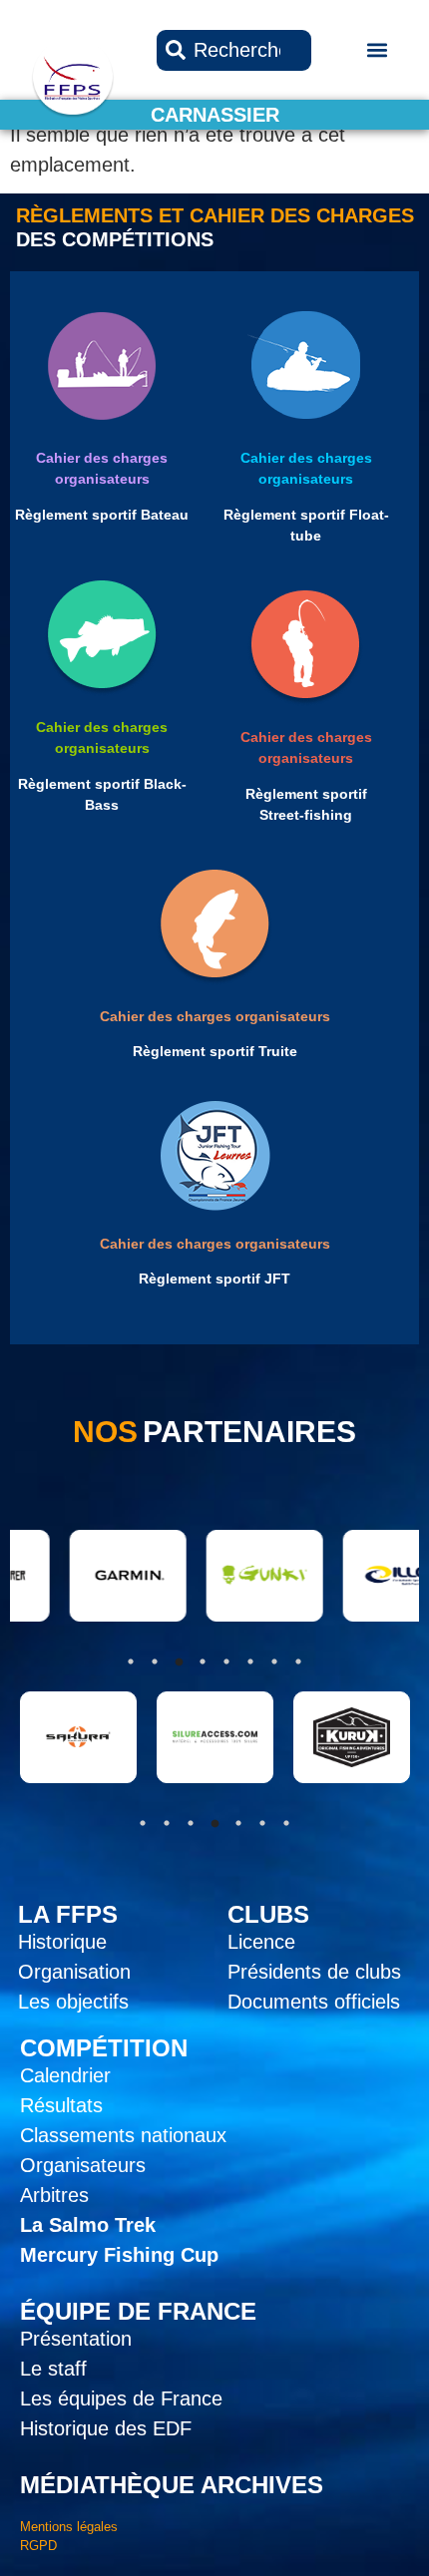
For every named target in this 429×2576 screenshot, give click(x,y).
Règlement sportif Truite (215, 1051)
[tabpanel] (78, 1737)
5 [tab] (238, 1823)
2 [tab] (167, 1823)
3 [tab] (191, 1823)
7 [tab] (286, 1823)
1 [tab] (143, 1823)
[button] (378, 50)
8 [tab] (298, 1661)
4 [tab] (214, 1823)
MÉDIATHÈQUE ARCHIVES (172, 2485)
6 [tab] (262, 1823)
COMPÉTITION (104, 2048)
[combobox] (234, 50)
